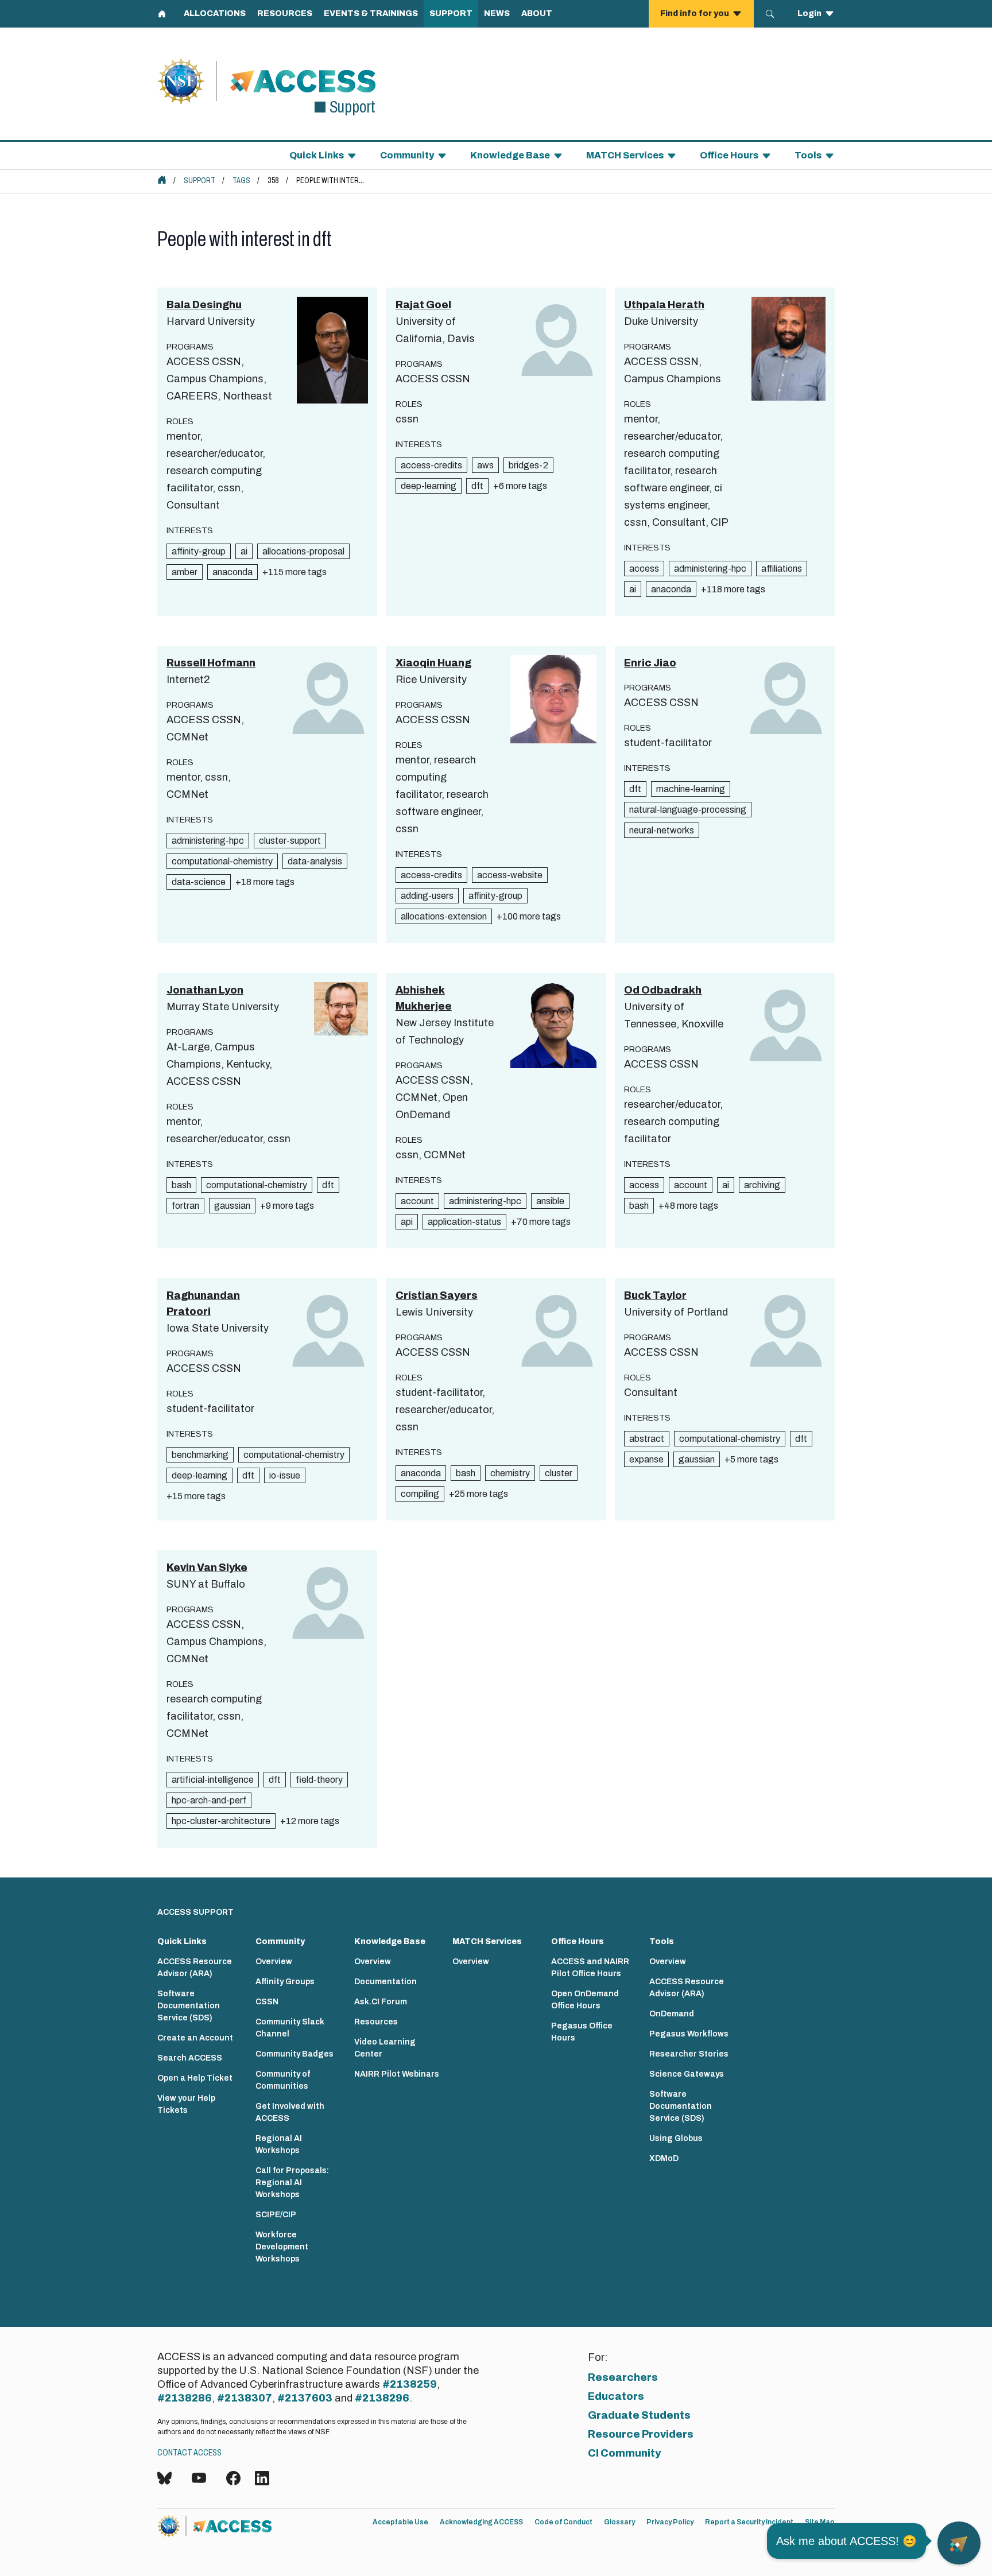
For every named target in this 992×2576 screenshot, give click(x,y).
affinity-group (199, 551)
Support (199, 181)
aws (485, 465)
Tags (241, 181)
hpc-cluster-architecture (221, 1821)
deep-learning (429, 486)
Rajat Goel (423, 305)
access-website (510, 875)
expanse (646, 1459)
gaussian (232, 1206)
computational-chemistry (222, 861)
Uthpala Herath (664, 305)
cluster (559, 1473)
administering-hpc (710, 569)
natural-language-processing (688, 810)
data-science (199, 882)
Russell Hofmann (211, 663)
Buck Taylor (655, 1295)
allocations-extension (444, 916)
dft (477, 486)
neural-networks (662, 830)
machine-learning (691, 789)
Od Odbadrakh (663, 990)
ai (244, 551)
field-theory (319, 1780)
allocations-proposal (303, 551)
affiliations (782, 569)
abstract (647, 1439)
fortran (185, 1206)
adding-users (427, 896)
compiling (420, 1494)
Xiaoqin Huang (433, 663)
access (644, 569)
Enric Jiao (650, 663)
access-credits (431, 465)
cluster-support (290, 841)
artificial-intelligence (213, 1780)
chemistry (510, 1473)
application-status (464, 1222)
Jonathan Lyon (205, 990)
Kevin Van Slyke (207, 1568)
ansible (550, 1201)
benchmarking (200, 1455)
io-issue (285, 1475)
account (417, 1201)
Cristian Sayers (437, 1295)
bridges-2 (528, 465)
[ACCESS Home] (162, 180)
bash (181, 1185)
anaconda (232, 572)
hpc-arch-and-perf (209, 1800)
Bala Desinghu (204, 305)
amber (185, 572)
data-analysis (315, 861)
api (407, 1222)
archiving (762, 1185)
